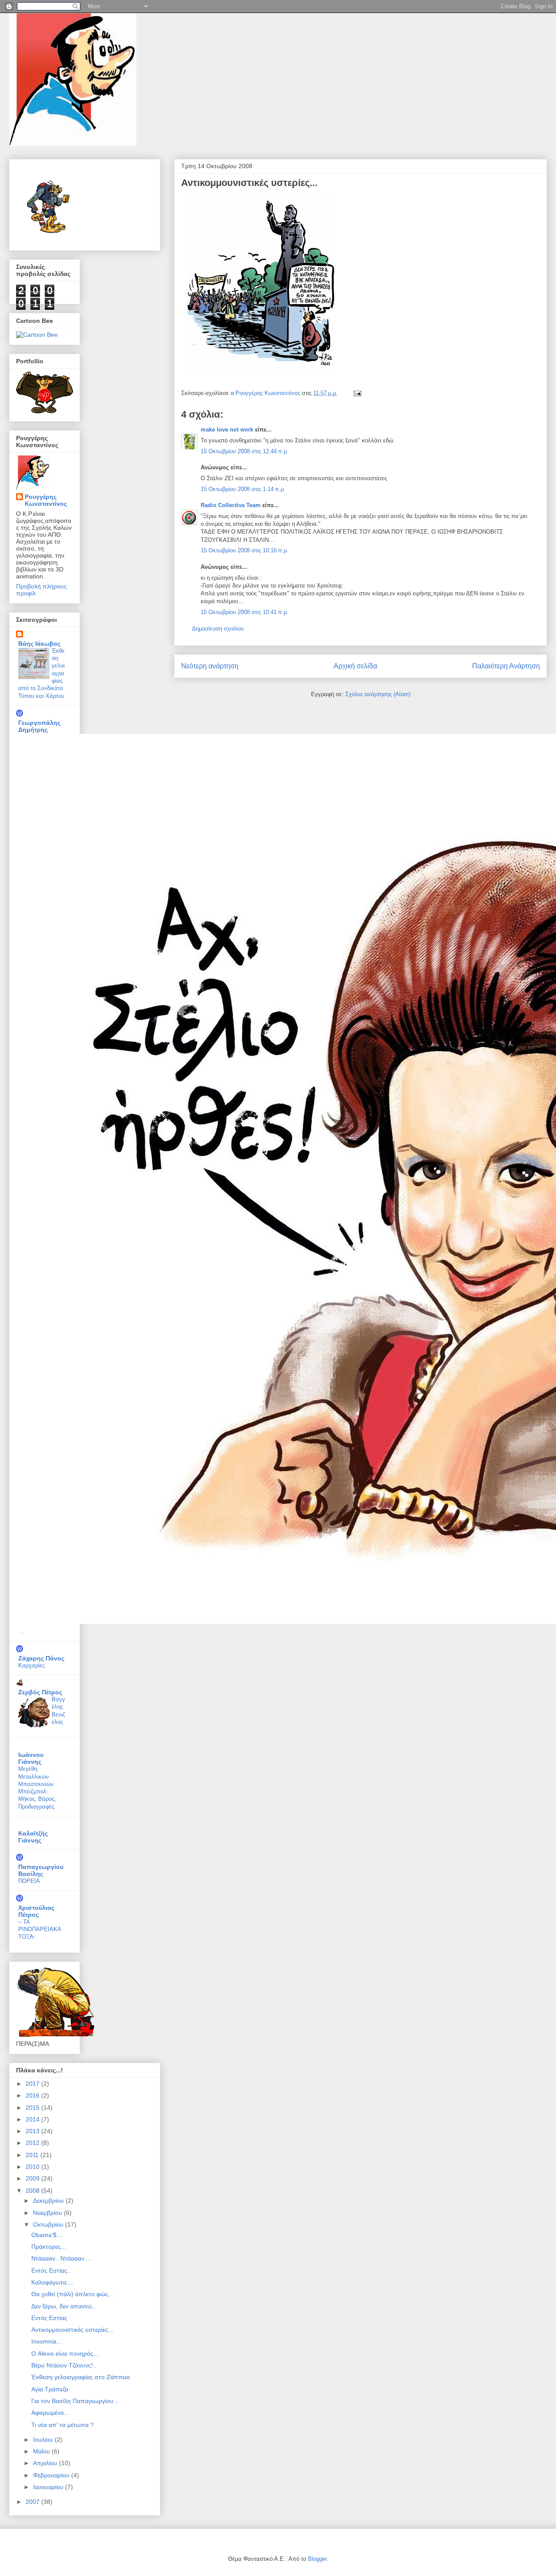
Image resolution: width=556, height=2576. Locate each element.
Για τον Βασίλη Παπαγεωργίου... (75, 2401)
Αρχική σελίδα (355, 666)
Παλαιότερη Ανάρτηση (506, 666)
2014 (33, 2119)
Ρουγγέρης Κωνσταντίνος (46, 500)
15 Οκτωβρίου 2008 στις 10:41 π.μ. (245, 612)
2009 (33, 2178)
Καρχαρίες (31, 1665)
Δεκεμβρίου (49, 2201)
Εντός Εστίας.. (51, 2271)
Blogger (317, 2559)
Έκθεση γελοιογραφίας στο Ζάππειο (81, 2377)
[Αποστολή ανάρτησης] (357, 393)
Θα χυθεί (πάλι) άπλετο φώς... (72, 2294)
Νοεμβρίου (48, 2213)
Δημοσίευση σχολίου (218, 629)
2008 (33, 2191)
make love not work (227, 430)
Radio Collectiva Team (231, 505)
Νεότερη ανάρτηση (210, 666)
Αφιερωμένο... (50, 2413)
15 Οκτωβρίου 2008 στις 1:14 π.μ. (243, 489)
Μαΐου (42, 2451)
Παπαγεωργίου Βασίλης (41, 1870)
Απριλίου (46, 2463)
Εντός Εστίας (49, 2318)
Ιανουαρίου (49, 2487)
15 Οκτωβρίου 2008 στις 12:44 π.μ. (245, 451)
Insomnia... (46, 2341)
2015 (33, 2108)
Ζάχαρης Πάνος (41, 1658)
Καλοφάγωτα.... (52, 2282)
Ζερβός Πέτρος (40, 1692)
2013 (33, 2131)
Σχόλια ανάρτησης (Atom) (378, 694)
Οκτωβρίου (49, 2224)
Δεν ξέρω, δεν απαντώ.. (63, 2306)
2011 (33, 2155)
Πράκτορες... (49, 2247)
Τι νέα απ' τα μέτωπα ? (63, 2425)
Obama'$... (46, 2235)
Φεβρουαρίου (52, 2475)
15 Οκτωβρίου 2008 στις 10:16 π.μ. (245, 550)
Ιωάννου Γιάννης (31, 1758)
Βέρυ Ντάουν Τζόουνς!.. (64, 2365)
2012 (33, 2143)
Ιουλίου (44, 2440)
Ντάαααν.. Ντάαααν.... (61, 2258)
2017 (33, 2084)
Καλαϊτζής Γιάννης (33, 1837)
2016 (33, 2095)
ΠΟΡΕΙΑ (29, 1881)
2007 (33, 2502)
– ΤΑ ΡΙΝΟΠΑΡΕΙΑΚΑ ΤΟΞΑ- (40, 1929)
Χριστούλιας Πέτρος (36, 1911)
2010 (33, 2167)
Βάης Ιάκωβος (39, 644)
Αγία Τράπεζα (50, 2389)
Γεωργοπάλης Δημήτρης (39, 726)
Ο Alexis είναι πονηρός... (65, 2354)
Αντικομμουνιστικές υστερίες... (72, 2330)
